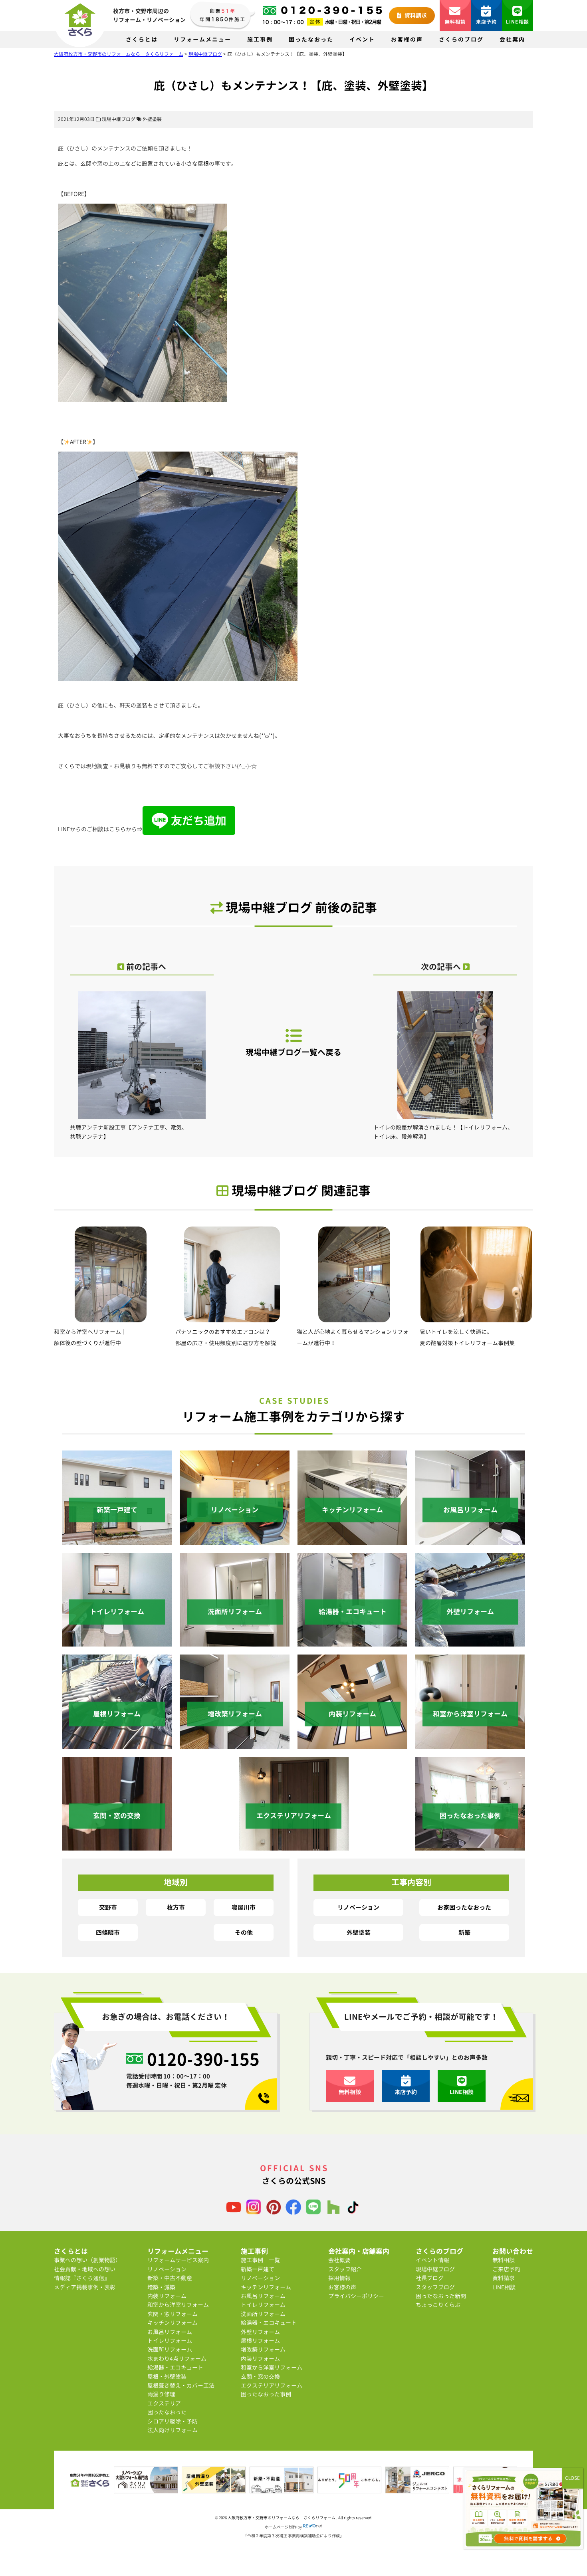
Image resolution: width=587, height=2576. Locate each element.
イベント (362, 39)
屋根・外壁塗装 (167, 2377)
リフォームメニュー (202, 39)
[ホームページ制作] (313, 2527)
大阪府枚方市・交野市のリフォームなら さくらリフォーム (282, 2518)
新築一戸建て (258, 2269)
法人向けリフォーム (173, 2430)
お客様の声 (407, 39)
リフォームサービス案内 (178, 2260)
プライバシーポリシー (356, 2296)
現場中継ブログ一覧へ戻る (293, 1052)
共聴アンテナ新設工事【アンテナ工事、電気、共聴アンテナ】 (129, 1132)
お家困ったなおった (464, 1907)
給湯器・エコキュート (175, 2367)
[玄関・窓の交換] (117, 1846)
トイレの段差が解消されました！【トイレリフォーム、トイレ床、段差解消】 (443, 1132)
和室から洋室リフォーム (178, 2305)
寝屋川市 (244, 1907)
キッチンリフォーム (173, 2323)
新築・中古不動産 (170, 2278)
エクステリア (164, 2403)
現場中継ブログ (119, 119)
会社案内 (512, 39)
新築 (464, 1932)
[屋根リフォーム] (117, 1744)
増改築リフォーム (263, 2349)
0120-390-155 (203, 2059)
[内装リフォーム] (352, 1744)
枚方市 (176, 1907)
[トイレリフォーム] (117, 1642)
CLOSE (572, 2478)
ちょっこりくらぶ (438, 2305)
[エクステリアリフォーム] (294, 1846)
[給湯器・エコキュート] (352, 1642)
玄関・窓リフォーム (173, 2314)
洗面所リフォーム (170, 2349)
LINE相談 (518, 22)
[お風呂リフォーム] (470, 1540)
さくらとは (142, 39)
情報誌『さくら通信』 (82, 2278)
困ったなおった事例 (266, 2394)
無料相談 (455, 22)
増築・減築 (161, 2287)
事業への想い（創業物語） (87, 2260)
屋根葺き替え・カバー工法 (181, 2385)
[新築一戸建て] (117, 1540)
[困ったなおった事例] (470, 1846)
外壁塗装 (152, 119)
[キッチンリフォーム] (352, 1540)
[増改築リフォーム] (235, 1744)
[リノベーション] (235, 1540)
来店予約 (487, 22)
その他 (244, 1932)
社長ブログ (430, 2278)
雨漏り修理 (161, 2394)
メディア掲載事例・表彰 (85, 2287)
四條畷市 (108, 1932)
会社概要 (339, 2260)
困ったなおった (311, 39)
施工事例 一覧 (260, 2260)
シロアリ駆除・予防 (173, 2421)
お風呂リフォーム (170, 2332)
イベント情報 (432, 2260)
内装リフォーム (167, 2296)
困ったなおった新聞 (441, 2296)
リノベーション (358, 1907)
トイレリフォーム (170, 2341)
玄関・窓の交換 (260, 2377)
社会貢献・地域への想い (85, 2269)
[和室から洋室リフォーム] (470, 1744)
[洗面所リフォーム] (235, 1642)
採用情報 (339, 2278)
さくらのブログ (461, 39)
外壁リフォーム (260, 2332)
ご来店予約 (506, 2269)
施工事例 (260, 39)
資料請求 (415, 15)
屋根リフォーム (260, 2341)
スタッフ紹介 (345, 2269)
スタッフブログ (435, 2287)
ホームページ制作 (281, 2527)
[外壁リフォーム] (470, 1642)
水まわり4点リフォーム (177, 2359)
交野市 (108, 1907)
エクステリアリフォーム (272, 2385)
